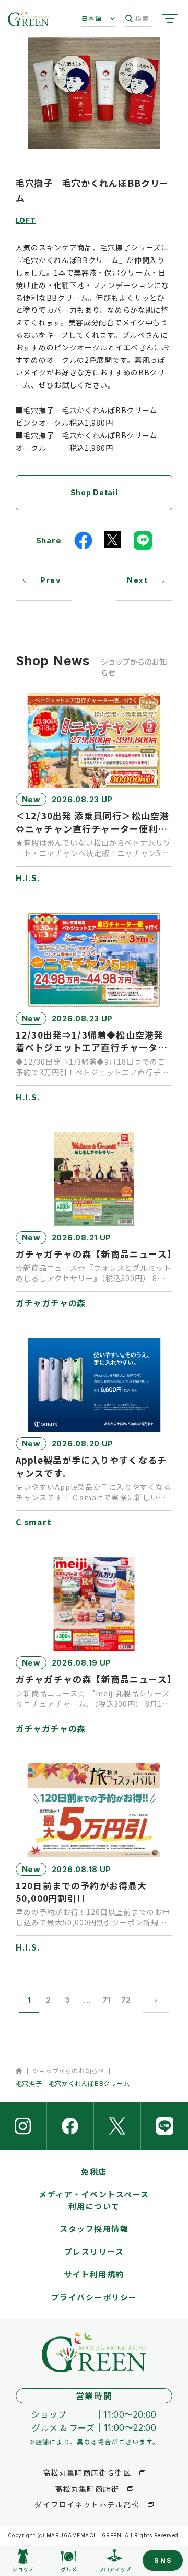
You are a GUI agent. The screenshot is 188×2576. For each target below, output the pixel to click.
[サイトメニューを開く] (170, 18)
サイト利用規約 (94, 2274)
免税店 (94, 2172)
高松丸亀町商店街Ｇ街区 (87, 2472)
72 (126, 2000)
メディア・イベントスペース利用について (94, 2200)
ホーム (19, 2071)
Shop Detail (94, 492)
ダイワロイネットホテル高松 (87, 2504)
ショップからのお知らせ (69, 2071)
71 (106, 2000)
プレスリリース (94, 2252)
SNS (163, 2560)
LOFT (26, 220)
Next (137, 580)
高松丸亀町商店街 (87, 2489)
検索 (142, 18)
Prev (50, 580)
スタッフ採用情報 (94, 2229)
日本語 (92, 18)
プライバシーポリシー (94, 2297)
